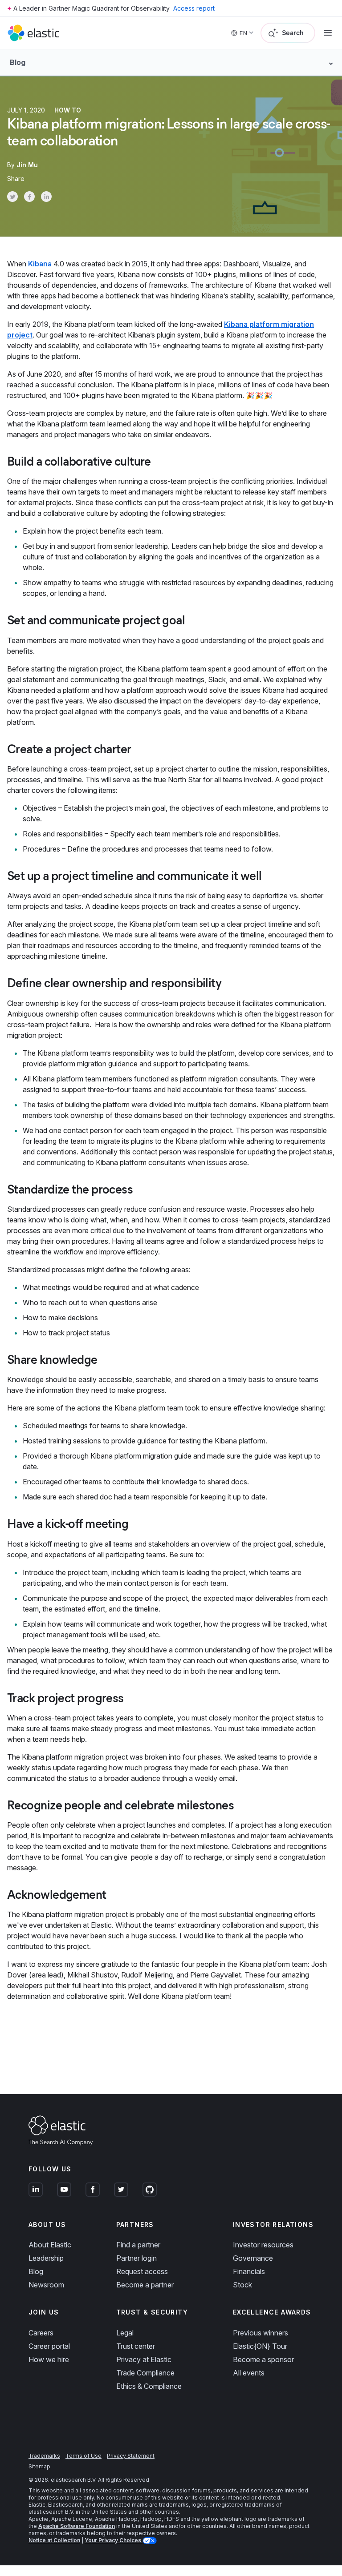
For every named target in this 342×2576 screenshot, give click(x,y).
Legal (125, 2333)
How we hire (49, 2359)
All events (249, 2373)
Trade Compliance (145, 2373)
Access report (194, 8)
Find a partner (138, 2245)
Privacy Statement (131, 2456)
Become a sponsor (263, 2359)
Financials (249, 2271)
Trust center (136, 2346)
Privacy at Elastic (144, 2359)
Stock (242, 2285)
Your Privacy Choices (114, 2540)
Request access (142, 2271)
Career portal (49, 2346)
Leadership (46, 2258)
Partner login (136, 2258)
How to (68, 110)
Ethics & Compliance (149, 2386)
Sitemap (39, 2466)
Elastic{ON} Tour (260, 2346)
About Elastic (50, 2245)
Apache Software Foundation (77, 2526)
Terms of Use (83, 2456)
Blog (36, 2271)
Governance (253, 2258)
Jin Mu (27, 165)
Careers (41, 2333)
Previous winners (261, 2333)
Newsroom (46, 2285)
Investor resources (263, 2245)
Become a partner (145, 2285)
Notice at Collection (54, 2540)
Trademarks (44, 2456)
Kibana (40, 264)
